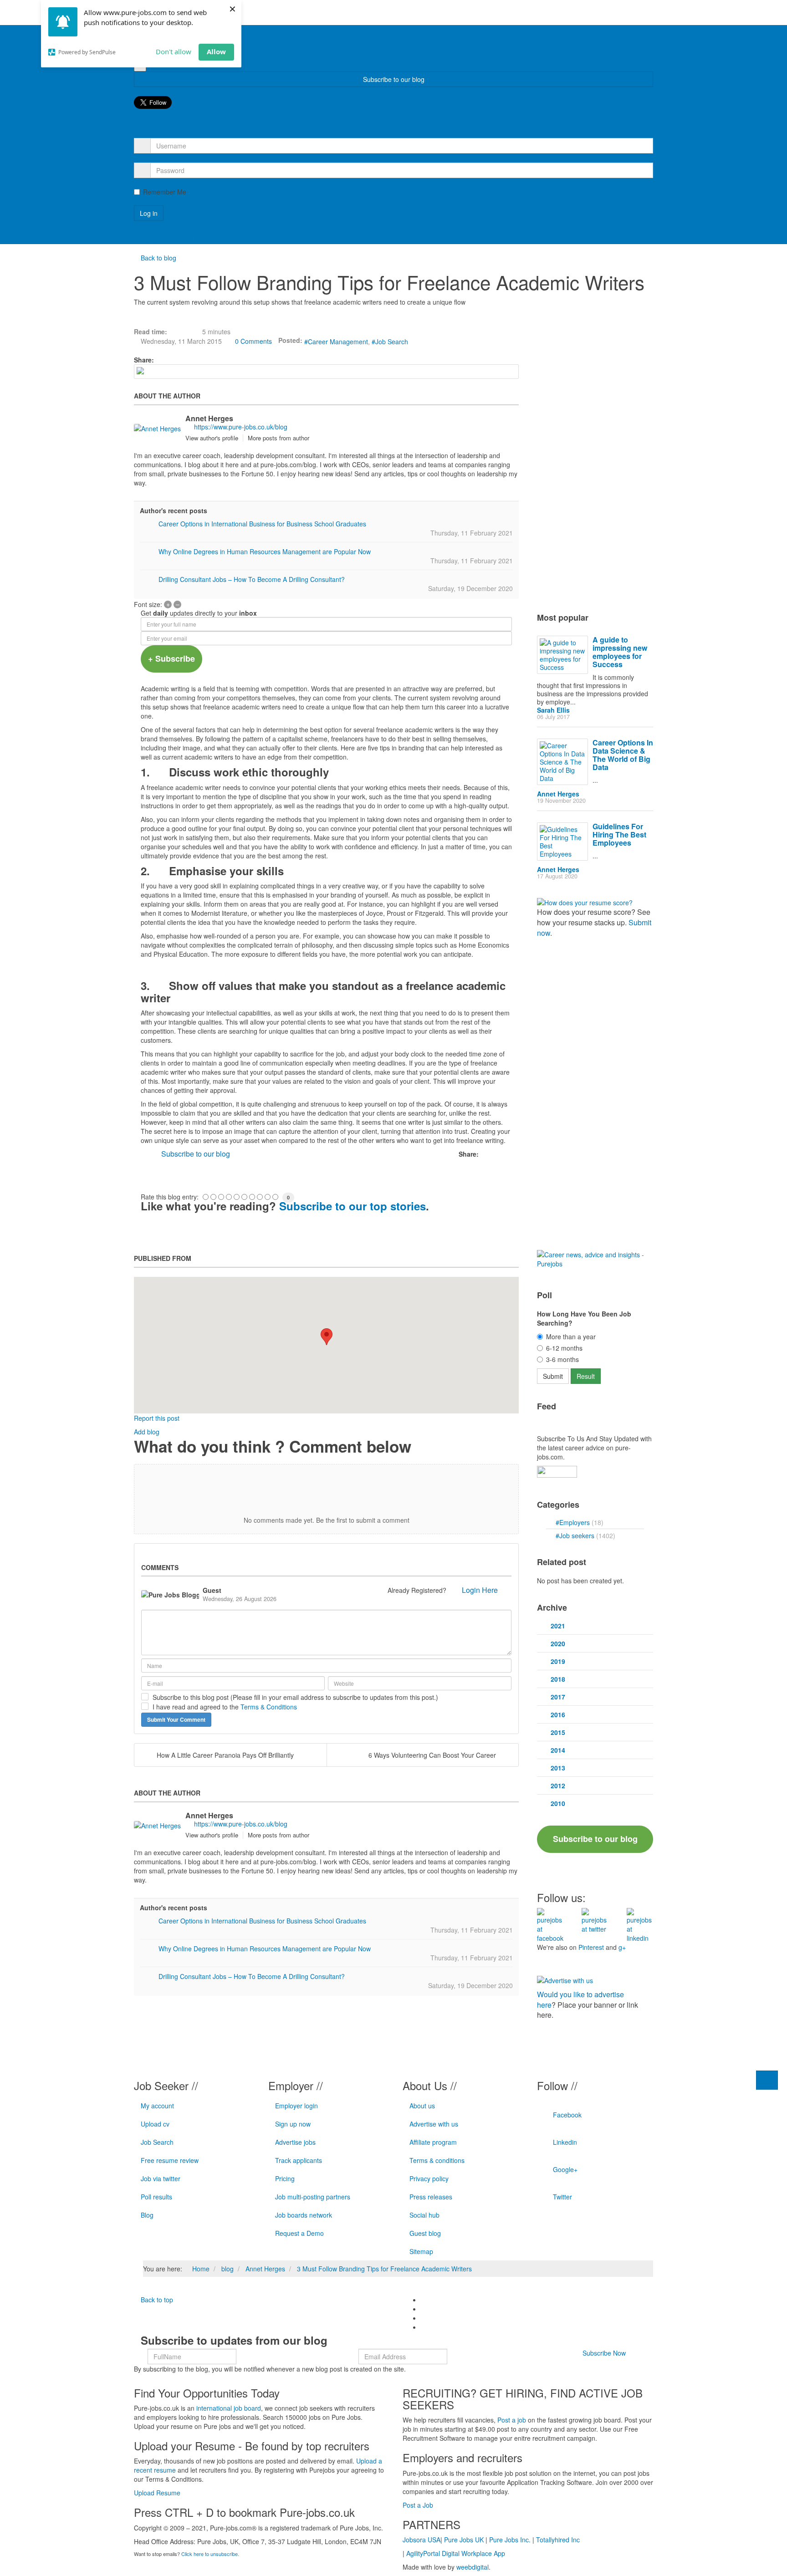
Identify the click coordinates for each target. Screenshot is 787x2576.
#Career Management (336, 342)
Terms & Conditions (269, 1707)
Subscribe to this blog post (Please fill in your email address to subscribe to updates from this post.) (295, 1697)
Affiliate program (433, 2142)
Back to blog (158, 258)
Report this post (157, 1418)
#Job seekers (576, 1535)
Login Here (480, 1590)
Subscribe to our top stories (353, 1206)
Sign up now (293, 2124)
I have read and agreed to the (225, 1707)
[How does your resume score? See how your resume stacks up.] (585, 902)
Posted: (290, 340)
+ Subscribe (171, 658)
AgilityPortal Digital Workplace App (456, 2553)
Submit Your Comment (176, 1719)
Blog (147, 2215)
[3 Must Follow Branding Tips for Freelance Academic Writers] (326, 372)
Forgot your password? (167, 239)
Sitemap (421, 2251)
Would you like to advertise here (580, 2000)
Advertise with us (434, 2124)
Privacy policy (429, 2178)
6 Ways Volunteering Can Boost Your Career (432, 1755)
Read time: (151, 332)
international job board (229, 2408)
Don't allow (174, 51)
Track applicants (299, 2160)
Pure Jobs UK (464, 2540)
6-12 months (564, 1348)
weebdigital (473, 2567)
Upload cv (155, 2124)
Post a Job (418, 2505)
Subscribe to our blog (394, 79)
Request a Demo (299, 2233)
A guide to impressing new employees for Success (620, 652)
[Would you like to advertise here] (565, 1979)
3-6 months (562, 1359)
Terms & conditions (437, 2160)
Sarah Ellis (553, 710)
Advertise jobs (295, 2142)
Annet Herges (209, 418)
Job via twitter (161, 2178)
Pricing (285, 2178)
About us (422, 2106)
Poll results (156, 2197)
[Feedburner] (557, 1470)
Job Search (157, 2142)
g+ (622, 1947)
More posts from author (279, 438)
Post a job (512, 2420)
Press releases (431, 2197)
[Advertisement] (354, 1161)
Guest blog (425, 2233)
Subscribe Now (604, 2353)
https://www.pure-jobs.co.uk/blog (241, 427)
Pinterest (591, 1947)
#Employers (574, 1522)
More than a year (571, 1336)
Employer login (296, 2106)
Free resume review (170, 2160)
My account (157, 2106)
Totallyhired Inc (558, 2540)
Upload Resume (157, 2493)
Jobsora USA (422, 2540)
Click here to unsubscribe (210, 2554)
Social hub (424, 2215)
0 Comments (253, 341)
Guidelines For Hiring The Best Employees (619, 834)
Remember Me (165, 192)
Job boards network (304, 2215)
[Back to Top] (767, 2080)
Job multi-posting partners (313, 2197)
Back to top (156, 2300)
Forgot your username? (168, 230)
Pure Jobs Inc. (510, 2540)
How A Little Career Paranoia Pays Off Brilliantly (225, 1755)
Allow (216, 51)
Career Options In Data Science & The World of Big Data (623, 755)
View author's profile (212, 438)
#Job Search (390, 342)
